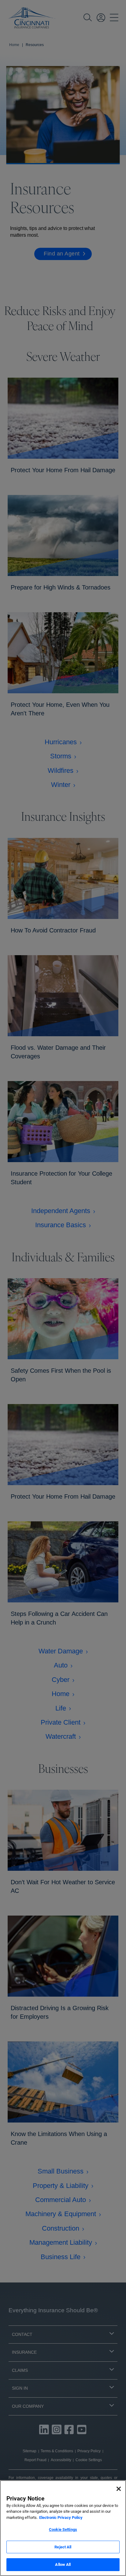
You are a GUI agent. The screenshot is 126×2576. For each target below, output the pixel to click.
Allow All (63, 2564)
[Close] (119, 2489)
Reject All (63, 2547)
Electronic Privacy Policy (61, 2518)
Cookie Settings (63, 2529)
